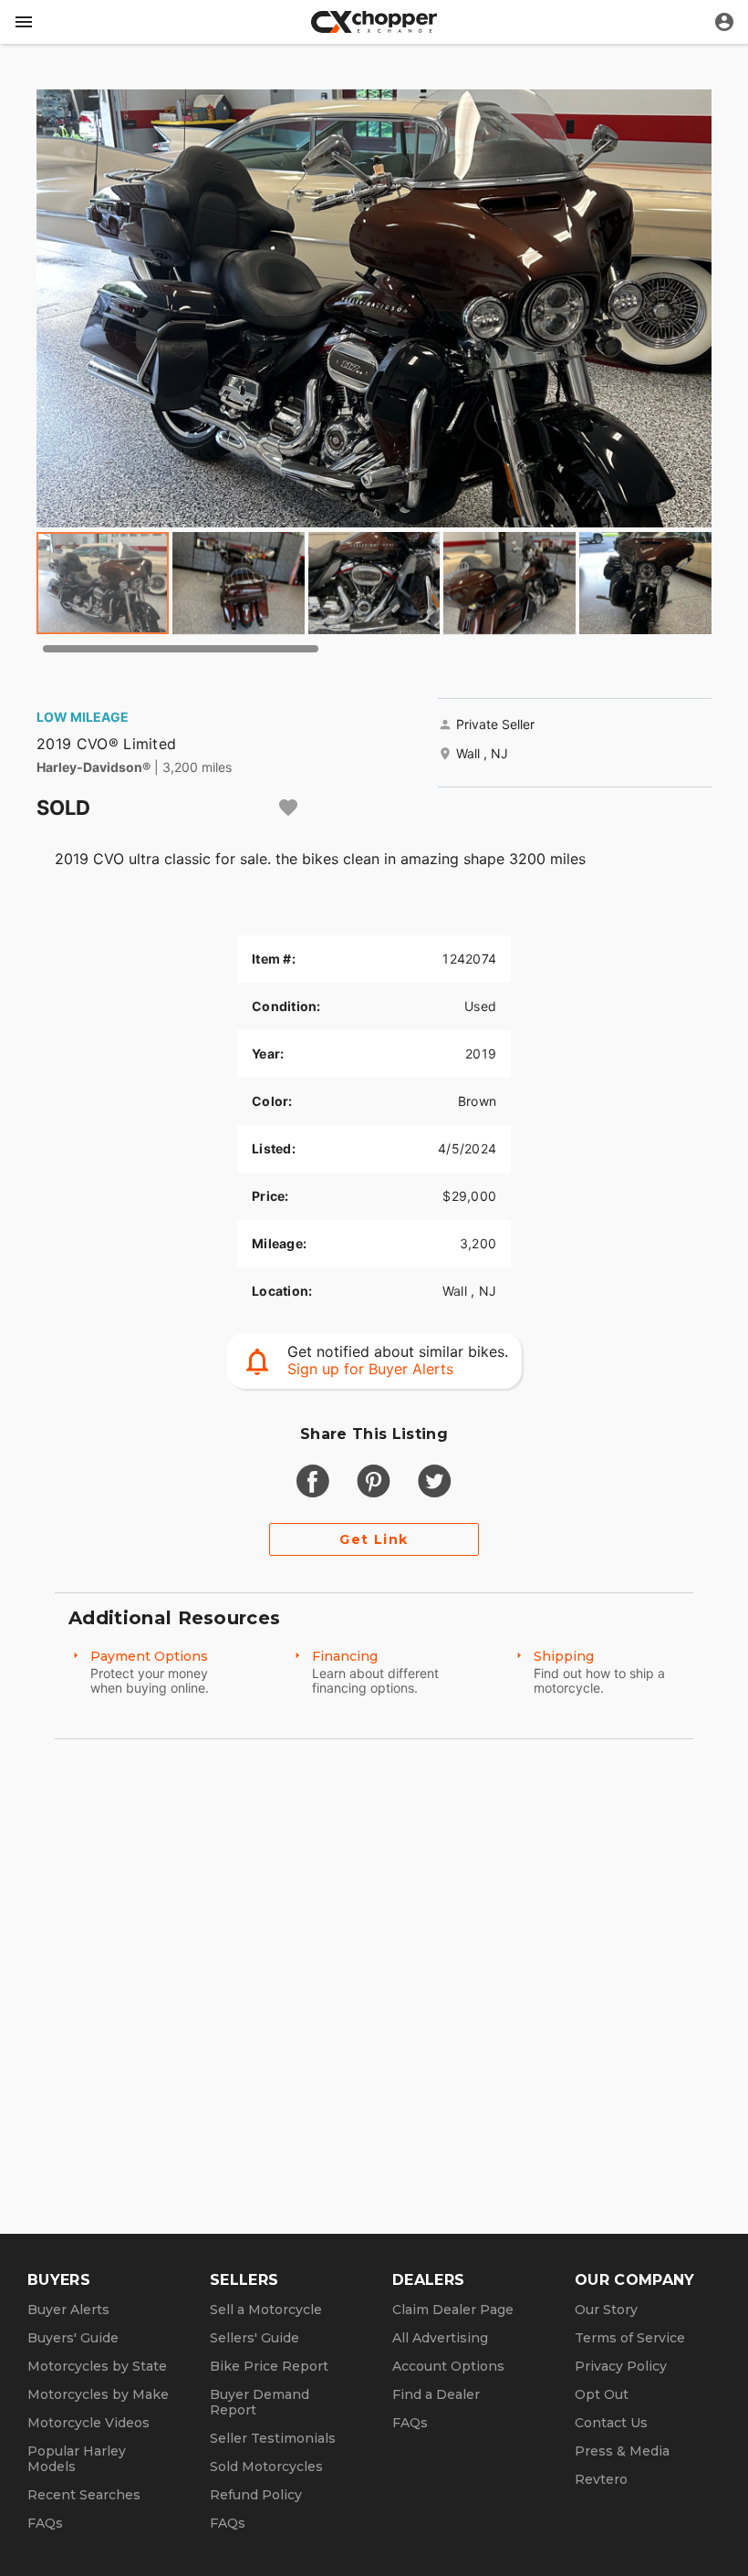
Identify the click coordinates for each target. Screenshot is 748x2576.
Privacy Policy (621, 2366)
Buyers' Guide (73, 2338)
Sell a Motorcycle (266, 2310)
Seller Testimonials (273, 2438)
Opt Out (602, 2394)
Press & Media (622, 2451)
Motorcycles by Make (98, 2394)
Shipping (564, 1656)
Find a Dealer (436, 2394)
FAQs (45, 2523)
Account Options (448, 2366)
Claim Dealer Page (453, 2310)
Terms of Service (630, 2338)
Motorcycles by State (97, 2366)
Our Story (606, 2310)
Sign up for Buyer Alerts (370, 1369)
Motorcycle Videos (88, 2423)
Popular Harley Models (77, 2459)
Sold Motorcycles (266, 2466)
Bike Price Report (269, 2366)
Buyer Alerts (68, 2310)
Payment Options (149, 1656)
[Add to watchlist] (288, 808)
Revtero (601, 2479)
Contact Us (611, 2423)
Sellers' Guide (255, 2338)
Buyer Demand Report (260, 2402)
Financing (345, 1656)
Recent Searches (84, 2495)
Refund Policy (256, 2495)
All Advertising (440, 2338)
